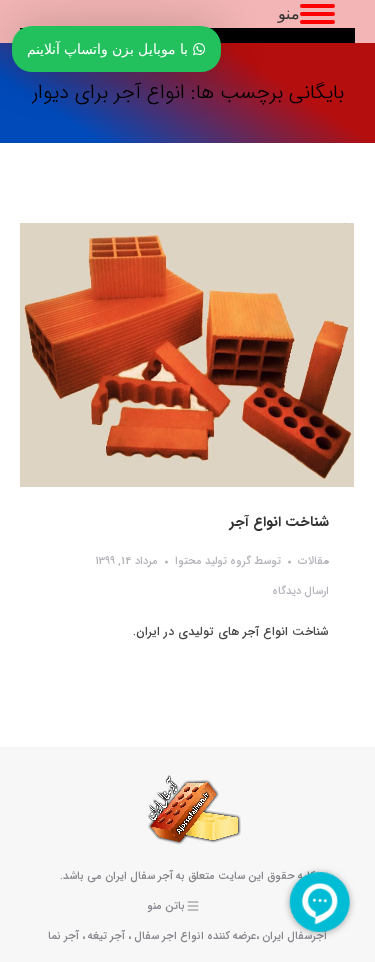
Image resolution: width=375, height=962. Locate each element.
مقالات (313, 561)
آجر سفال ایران (139, 876)
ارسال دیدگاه (300, 591)
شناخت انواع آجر (279, 522)
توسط (228, 561)
